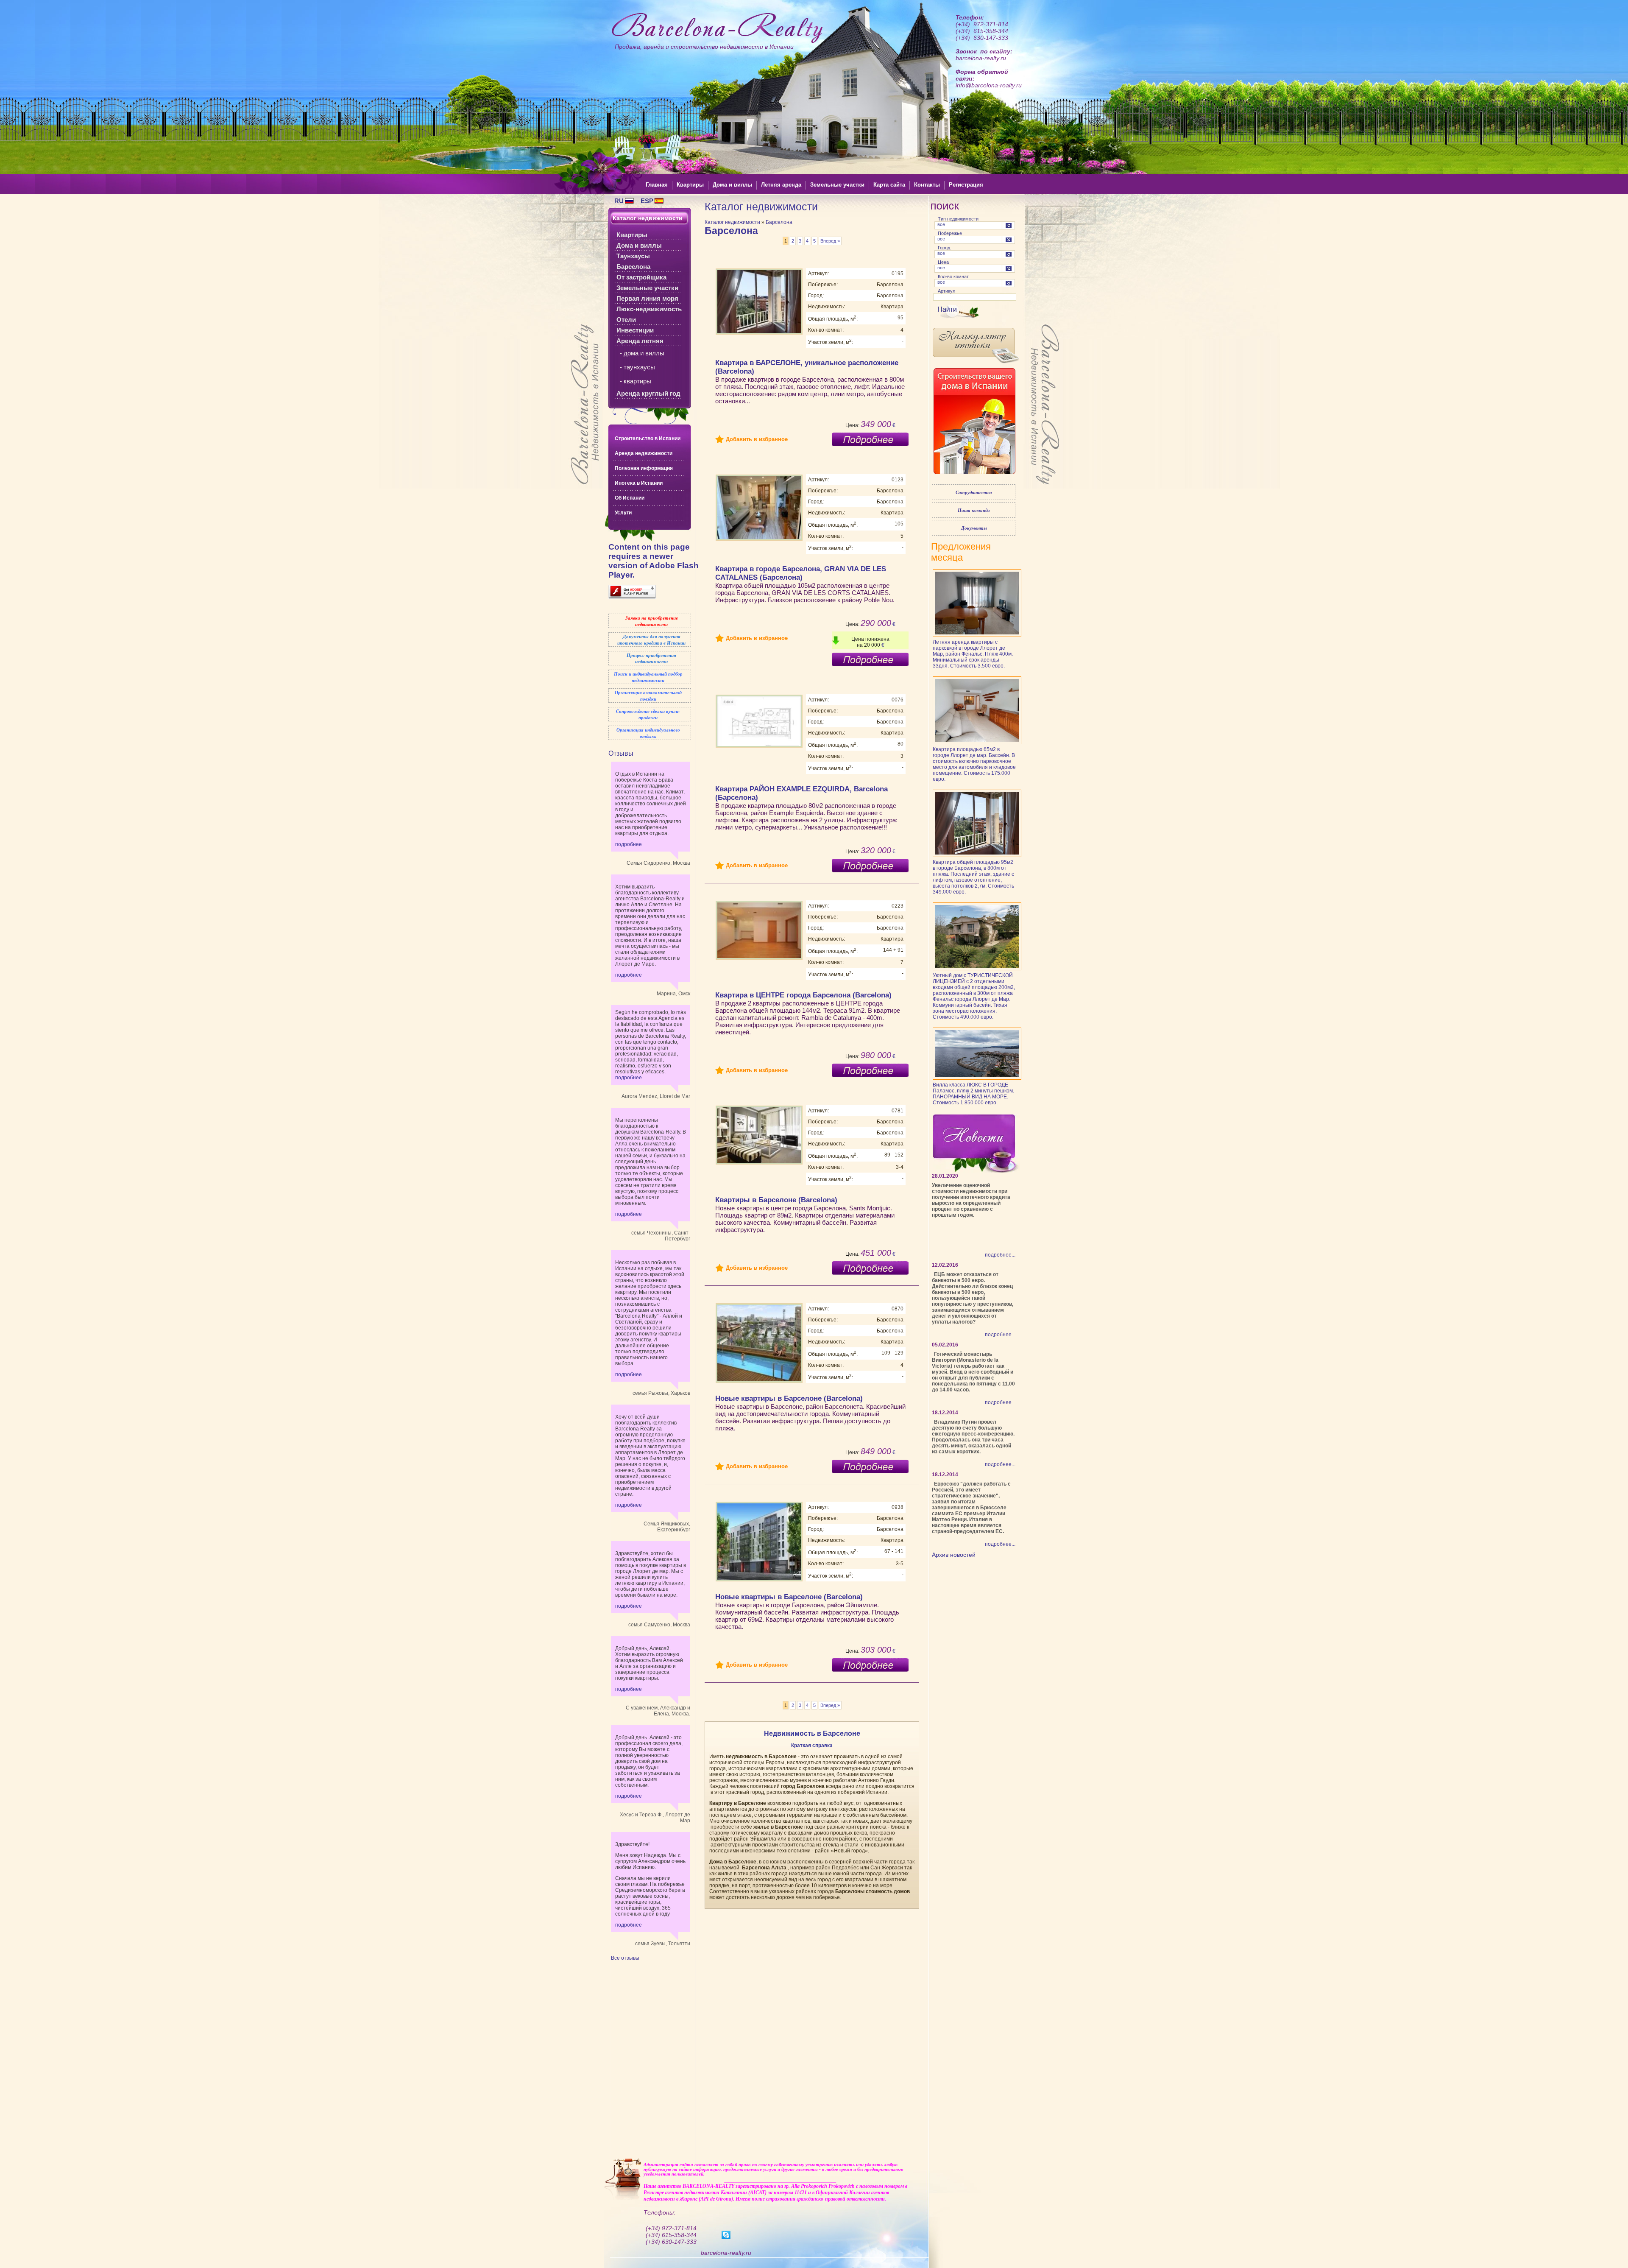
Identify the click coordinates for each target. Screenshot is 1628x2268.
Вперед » (830, 241)
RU (619, 201)
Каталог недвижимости (732, 222)
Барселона (633, 267)
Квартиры (632, 235)
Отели (626, 320)
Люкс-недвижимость (649, 309)
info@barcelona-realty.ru (989, 85)
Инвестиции (635, 330)
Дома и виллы (639, 245)
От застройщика (641, 277)
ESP (647, 201)
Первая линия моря (647, 298)
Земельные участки (647, 288)
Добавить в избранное (757, 439)
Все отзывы (625, 1958)
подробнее (629, 844)
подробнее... (1000, 1255)
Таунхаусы (633, 256)
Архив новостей (954, 1555)
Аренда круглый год (648, 393)
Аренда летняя (640, 341)
